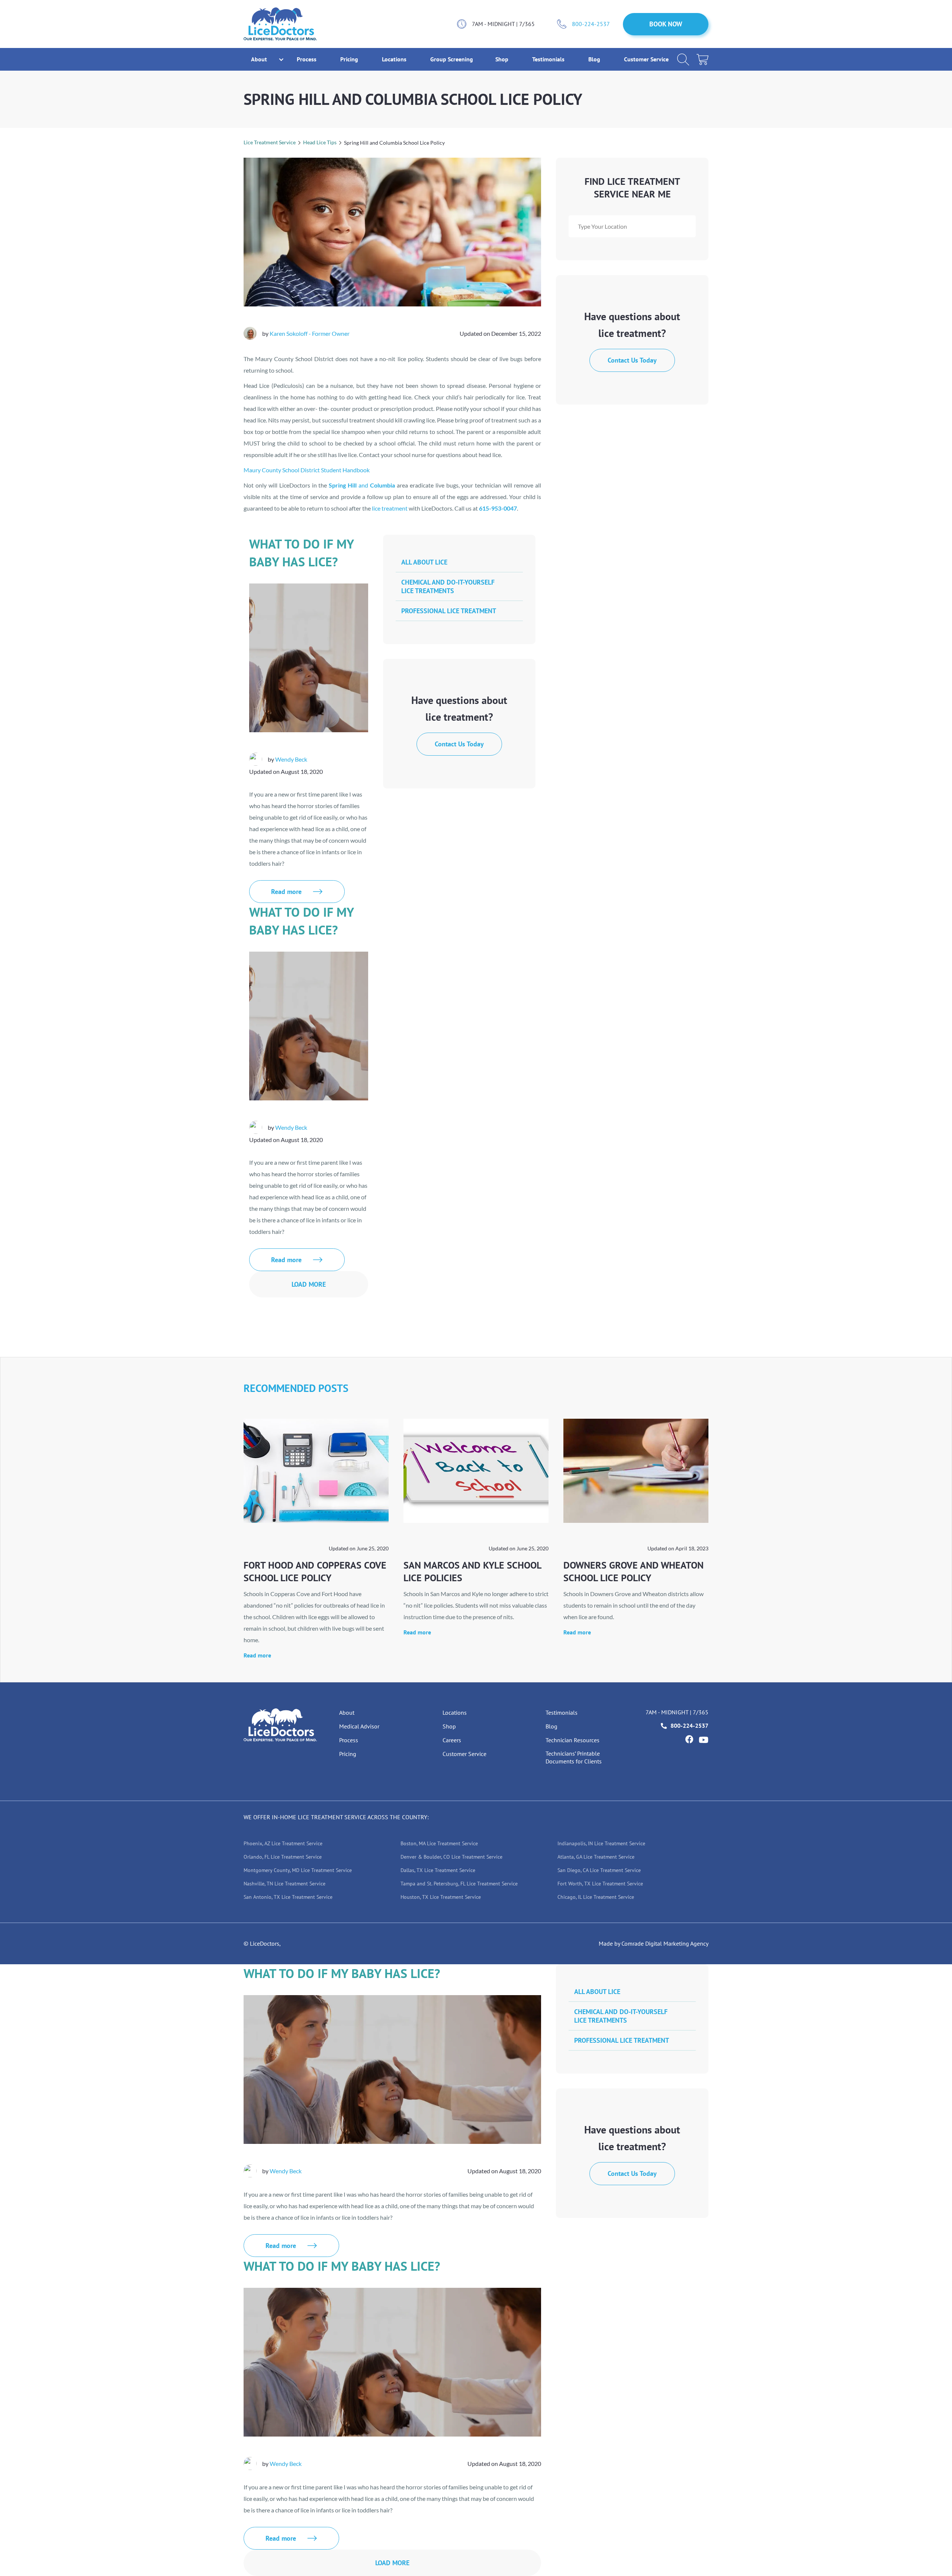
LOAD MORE (309, 1284)
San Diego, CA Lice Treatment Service (599, 1870)
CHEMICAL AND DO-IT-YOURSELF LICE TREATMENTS (448, 586)
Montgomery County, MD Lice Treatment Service (298, 1870)
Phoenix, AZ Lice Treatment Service (283, 1843)
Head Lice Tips (320, 142)
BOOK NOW (666, 24)
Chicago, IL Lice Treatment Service (596, 1897)
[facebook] (689, 1739)
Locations (395, 59)
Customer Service (646, 59)
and (362, 485)
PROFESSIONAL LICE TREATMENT (449, 611)
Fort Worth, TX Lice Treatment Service (600, 1884)
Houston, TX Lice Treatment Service (441, 1897)
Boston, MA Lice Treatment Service (439, 1843)
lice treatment (390, 508)
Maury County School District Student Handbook (307, 470)
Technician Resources (573, 1740)
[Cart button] (702, 60)
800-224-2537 (591, 24)
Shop (503, 59)
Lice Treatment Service (270, 142)
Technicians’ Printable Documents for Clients (574, 1757)
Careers (452, 1740)
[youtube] (704, 1740)
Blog (595, 59)
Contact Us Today (632, 360)
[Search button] (683, 60)
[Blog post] (316, 1471)
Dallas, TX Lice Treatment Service (438, 1870)
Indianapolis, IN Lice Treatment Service (601, 1843)
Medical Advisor (359, 1726)
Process (307, 59)
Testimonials (549, 59)
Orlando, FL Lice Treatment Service (283, 1857)
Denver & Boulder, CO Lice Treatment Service (451, 1857)
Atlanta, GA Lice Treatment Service (596, 1857)
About (347, 1712)
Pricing (350, 59)
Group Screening (452, 59)
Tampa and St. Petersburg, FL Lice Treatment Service (459, 1884)
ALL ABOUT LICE (424, 562)
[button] (259, 59)
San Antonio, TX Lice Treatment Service (288, 1897)
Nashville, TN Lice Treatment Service (284, 1884)
